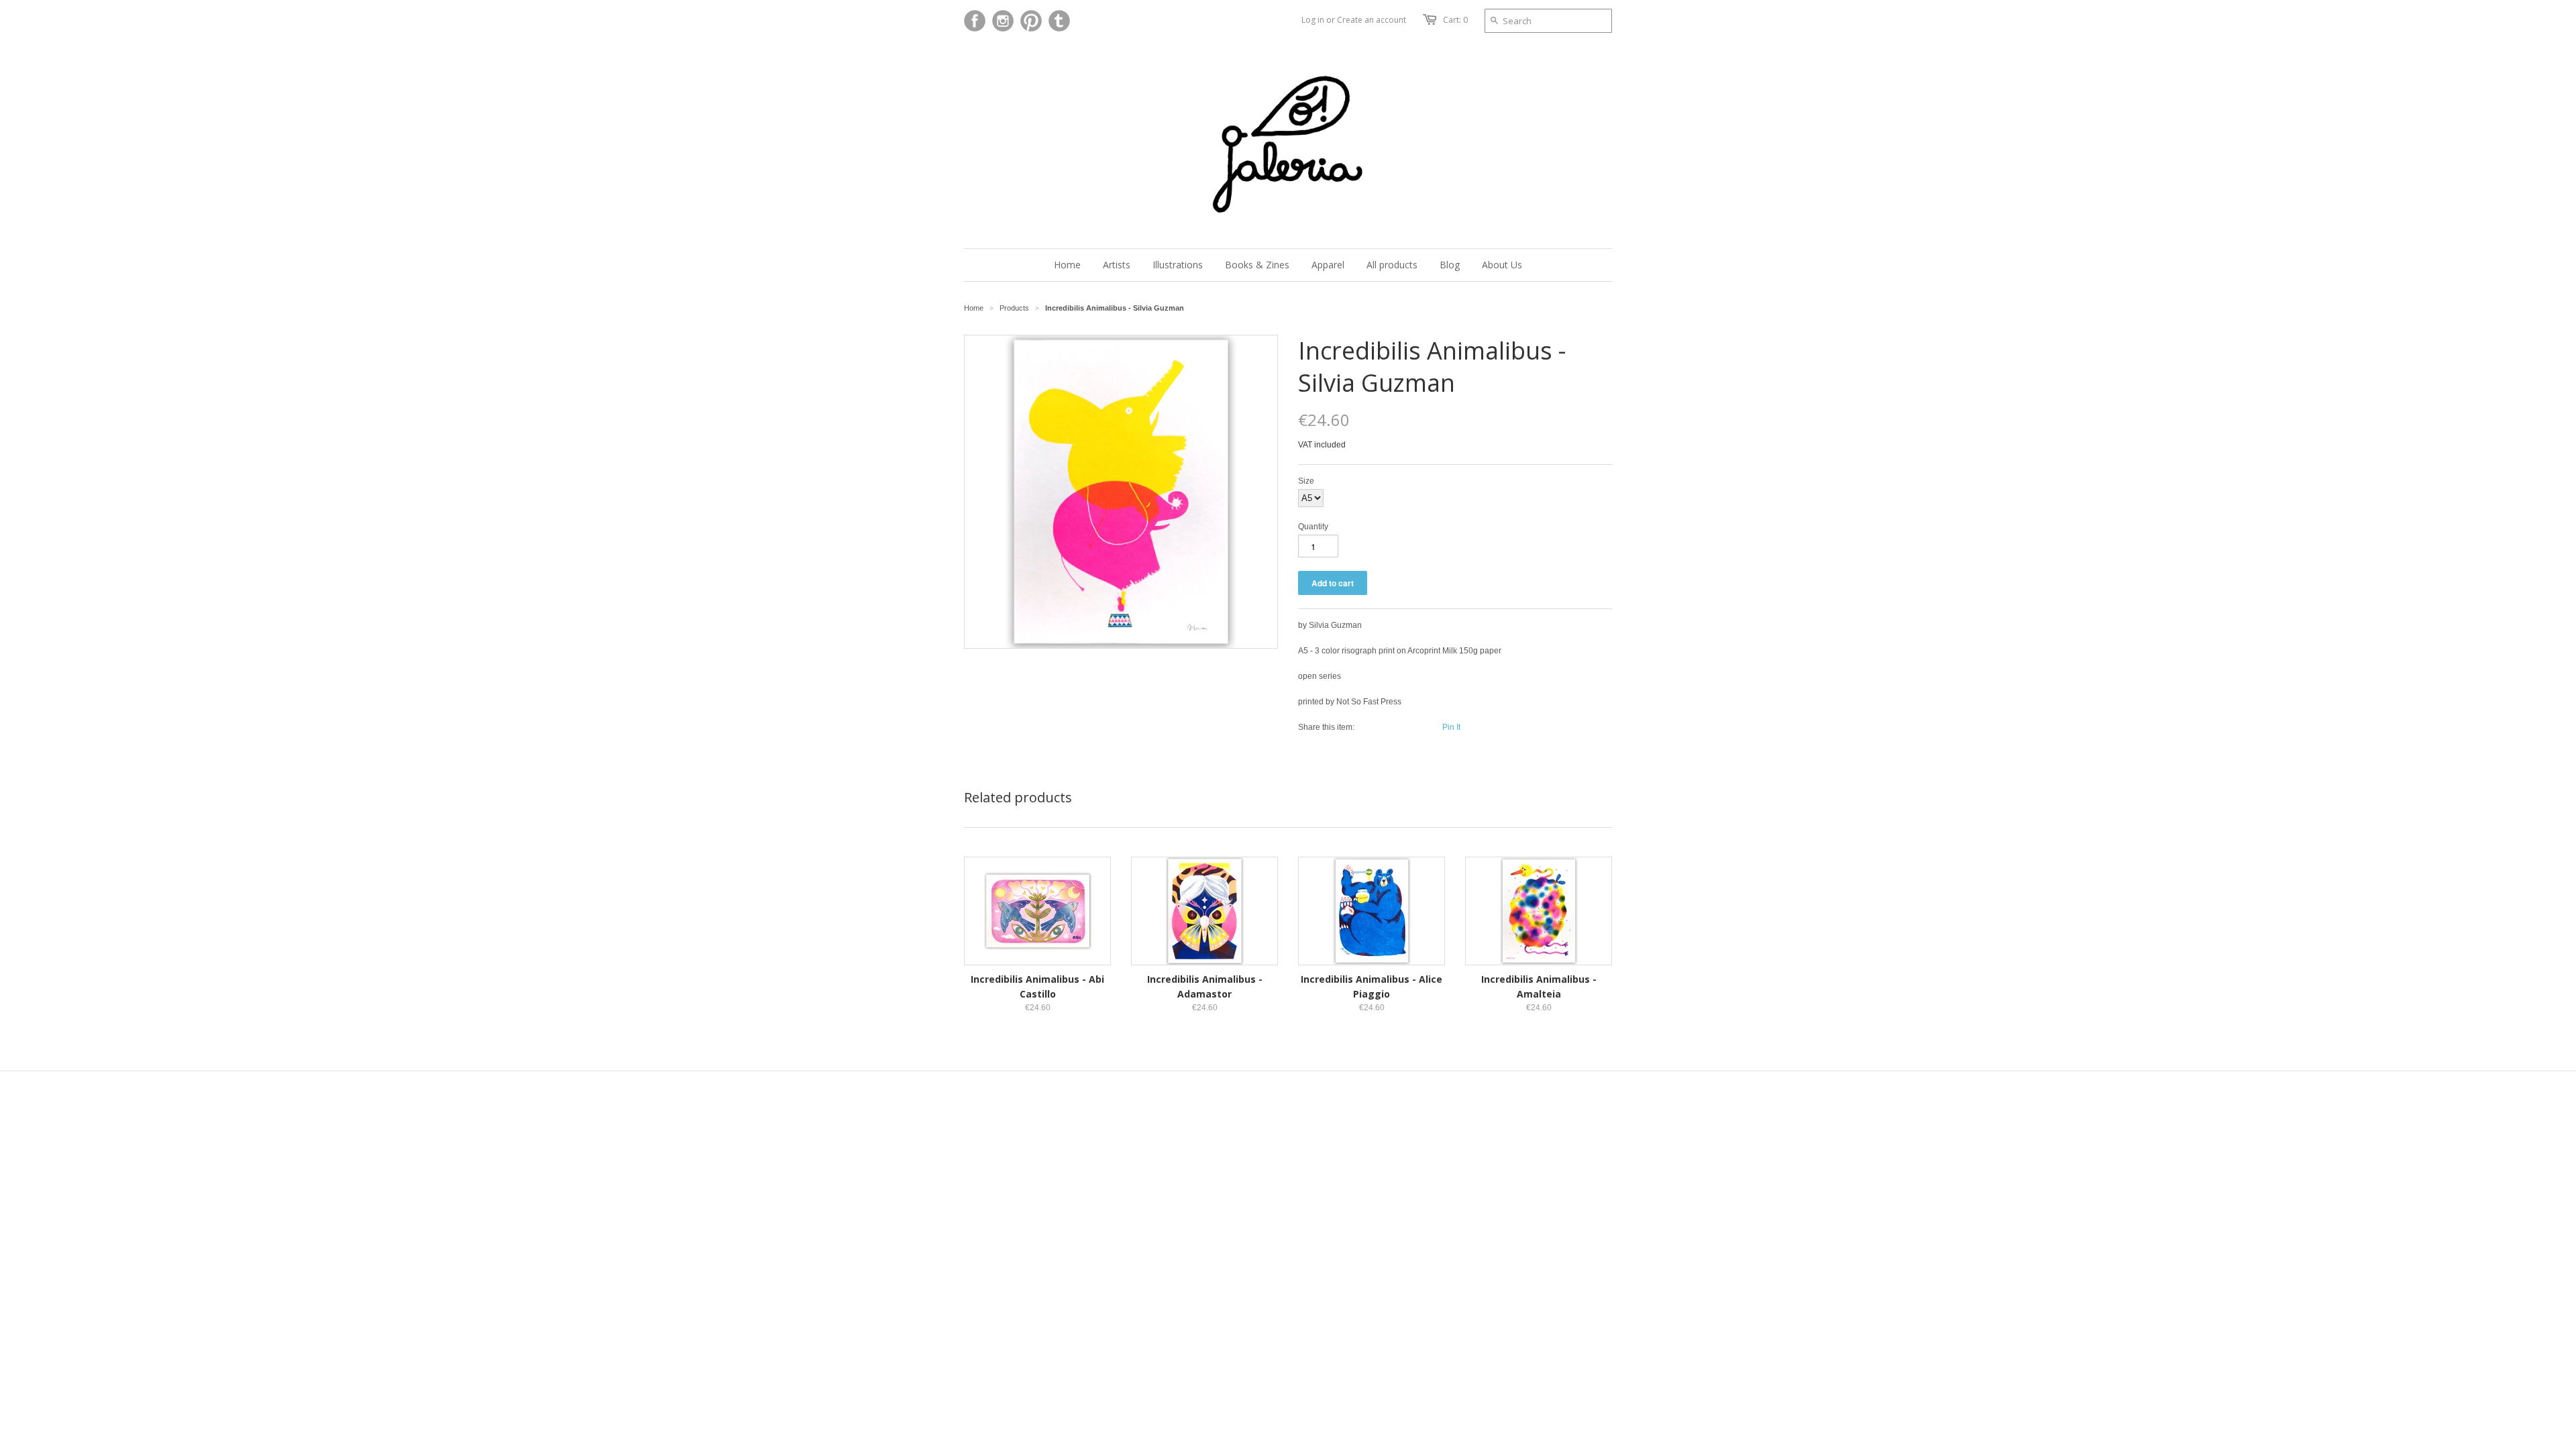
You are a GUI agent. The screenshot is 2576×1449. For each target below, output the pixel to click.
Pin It (1451, 727)
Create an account (1372, 20)
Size (1306, 481)
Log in (1313, 20)
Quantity (1313, 527)
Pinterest (1031, 21)
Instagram (1003, 21)
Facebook (975, 21)
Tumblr (1059, 21)
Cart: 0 (1455, 20)
